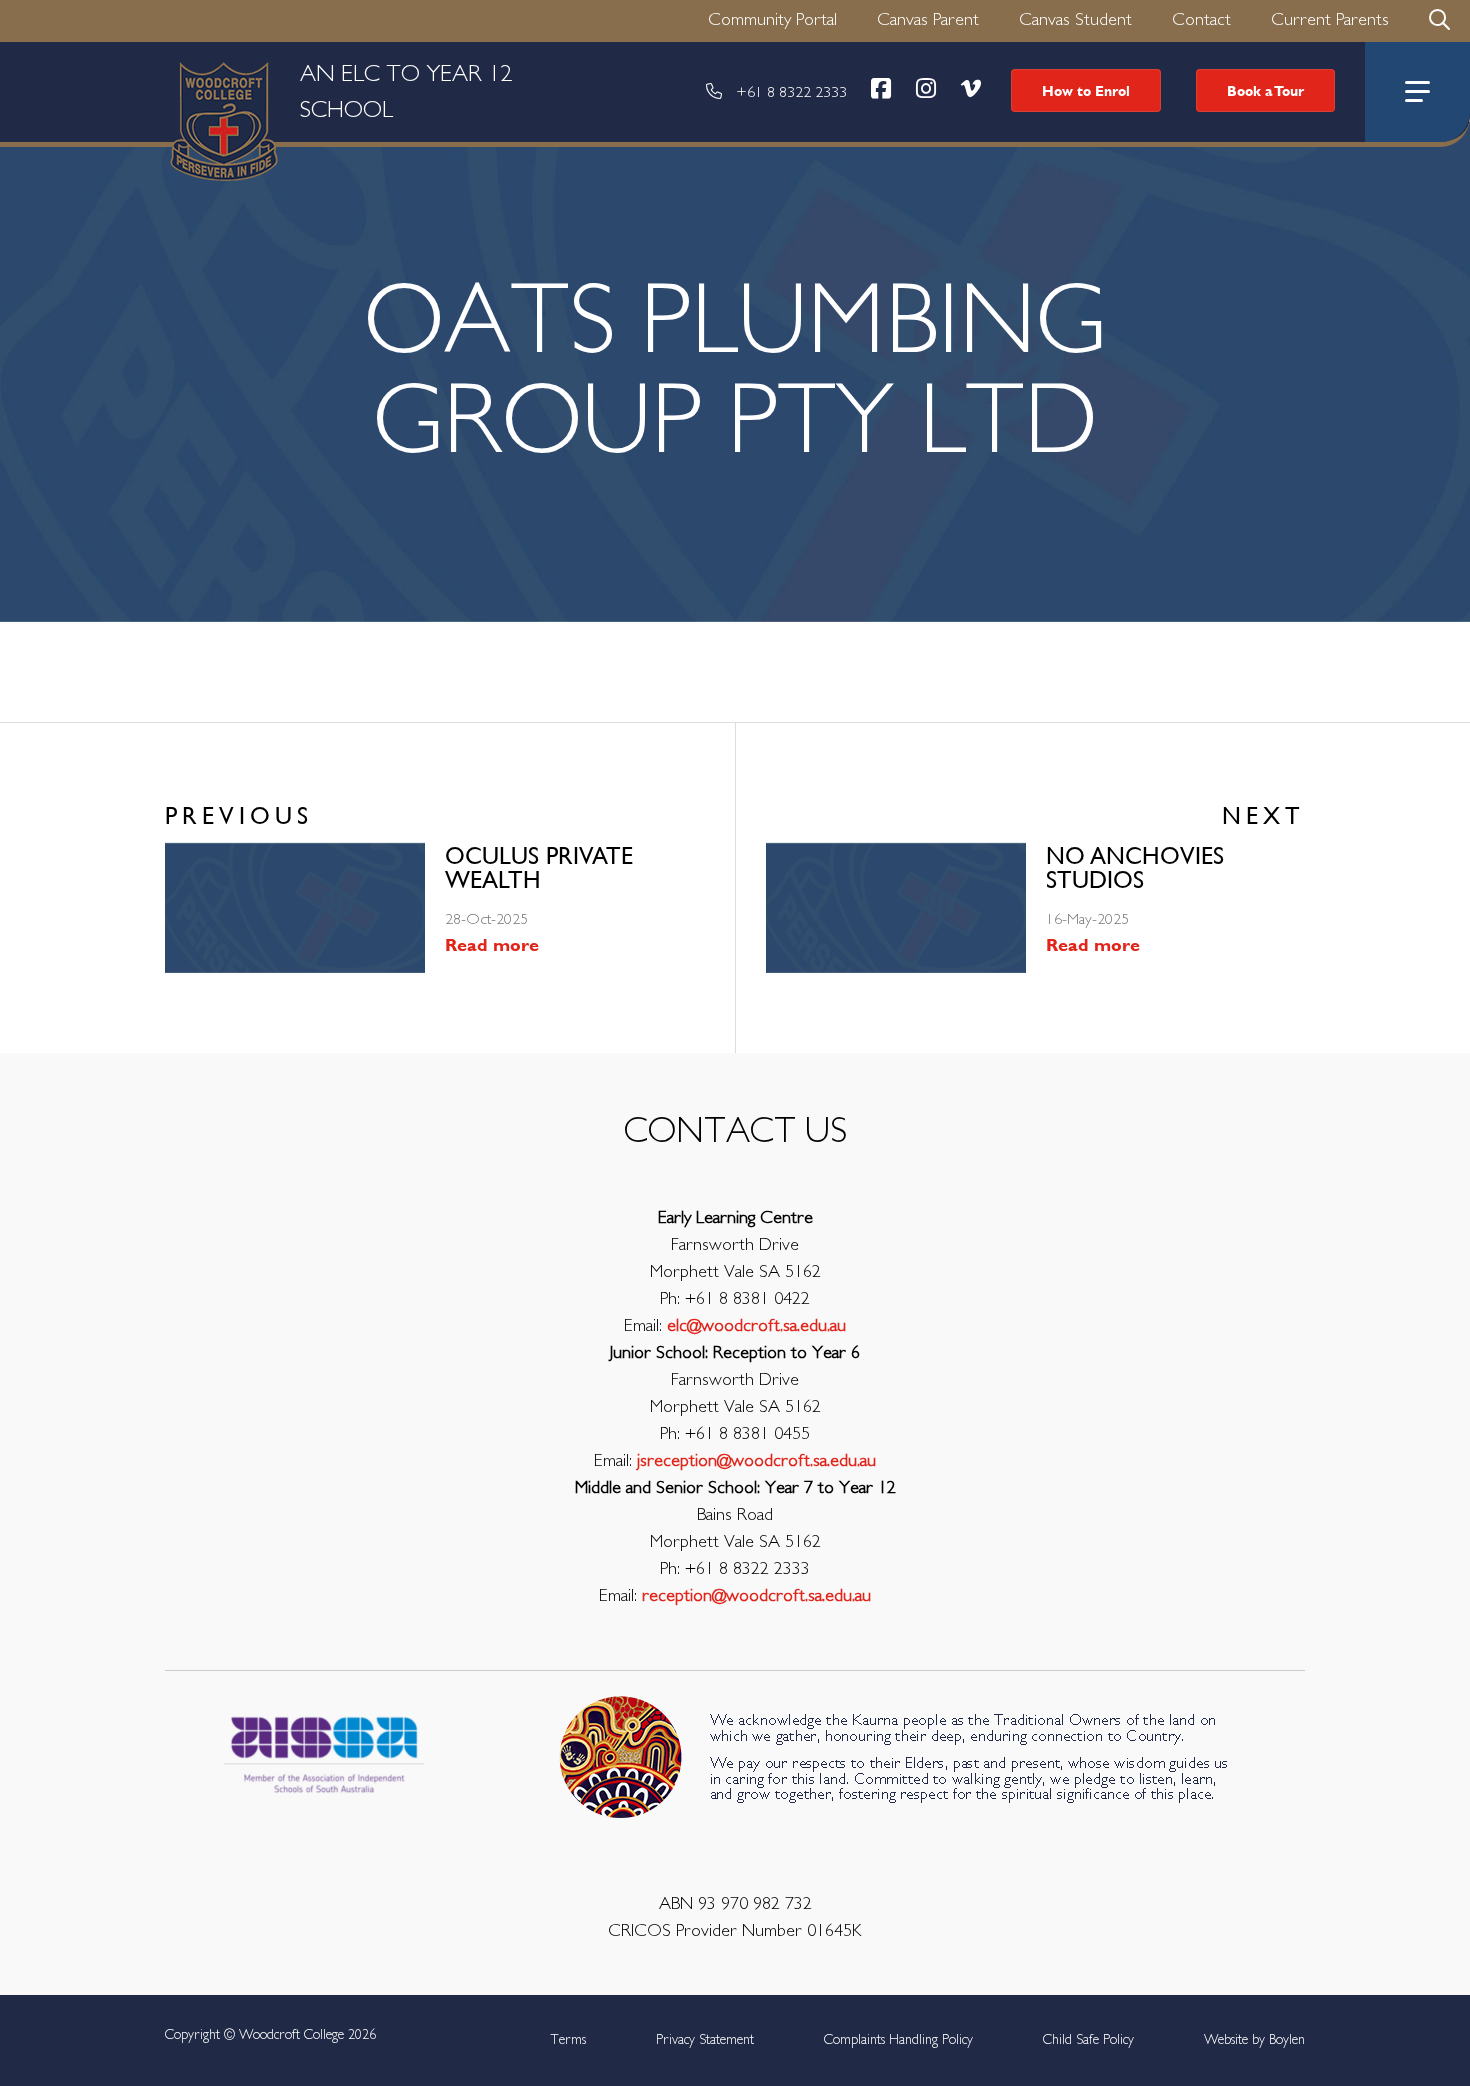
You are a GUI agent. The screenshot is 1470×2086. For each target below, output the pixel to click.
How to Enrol (1086, 90)
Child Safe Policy (1088, 2040)
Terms (568, 2040)
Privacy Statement (705, 2040)
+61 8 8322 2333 (791, 92)
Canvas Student (1075, 20)
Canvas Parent (928, 20)
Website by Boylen (1254, 2040)
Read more (492, 944)
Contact (1201, 20)
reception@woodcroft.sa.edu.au (756, 1596)
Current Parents (1330, 20)
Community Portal (772, 20)
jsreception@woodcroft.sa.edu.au (756, 1461)
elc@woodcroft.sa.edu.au (756, 1326)
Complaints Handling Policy (898, 2040)
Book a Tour (1265, 90)
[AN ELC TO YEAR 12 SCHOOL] (85, 92)
